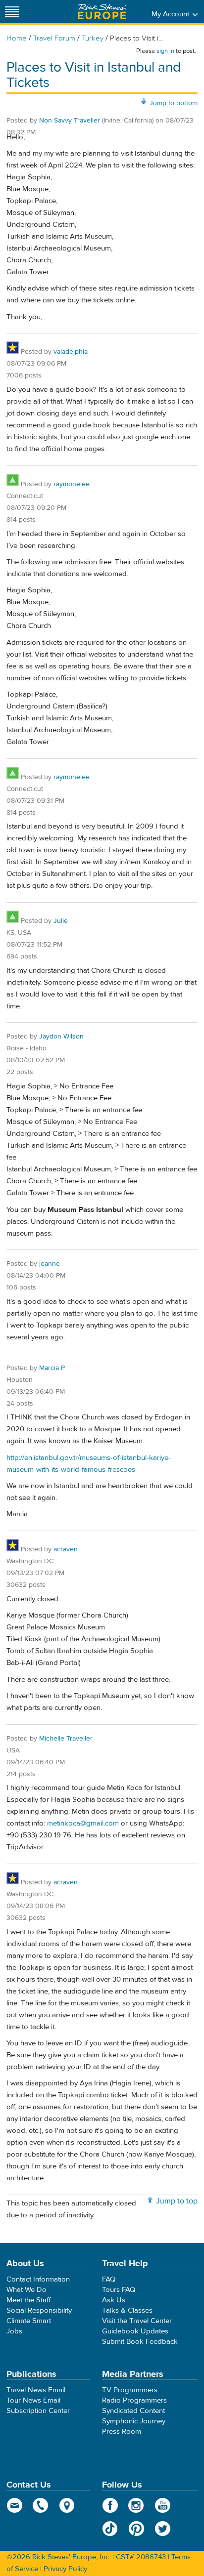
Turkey (93, 38)
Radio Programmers (134, 2400)
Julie (61, 921)
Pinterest (136, 2529)
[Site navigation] (12, 12)
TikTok (110, 2529)
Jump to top (177, 2201)
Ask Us (114, 2300)
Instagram (136, 2505)
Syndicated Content (133, 2411)
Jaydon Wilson (61, 1037)
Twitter (163, 2529)
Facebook (110, 2505)
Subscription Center (38, 2411)
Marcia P (52, 1368)
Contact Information (38, 2279)
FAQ (109, 2279)
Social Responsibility (39, 2310)
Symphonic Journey (134, 2421)
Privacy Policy (65, 2569)
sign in (165, 51)
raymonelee (72, 484)
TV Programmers (130, 2390)
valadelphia (71, 352)
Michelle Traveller (66, 1739)
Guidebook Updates (135, 2331)
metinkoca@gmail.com (83, 1823)
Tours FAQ (119, 2290)
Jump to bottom (174, 103)
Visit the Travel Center (137, 2321)
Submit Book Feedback (140, 2342)
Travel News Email (36, 2390)
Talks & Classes (127, 2310)
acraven (66, 1549)
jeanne (50, 1264)
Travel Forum (54, 38)
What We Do (26, 2290)
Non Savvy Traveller (70, 121)
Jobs (14, 2331)
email (15, 2505)
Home (17, 38)
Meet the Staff (29, 2300)
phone (41, 2505)
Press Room (122, 2431)
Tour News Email (33, 2400)
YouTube (163, 2505)
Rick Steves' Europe (102, 12)
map (67, 2505)
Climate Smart (29, 2321)
